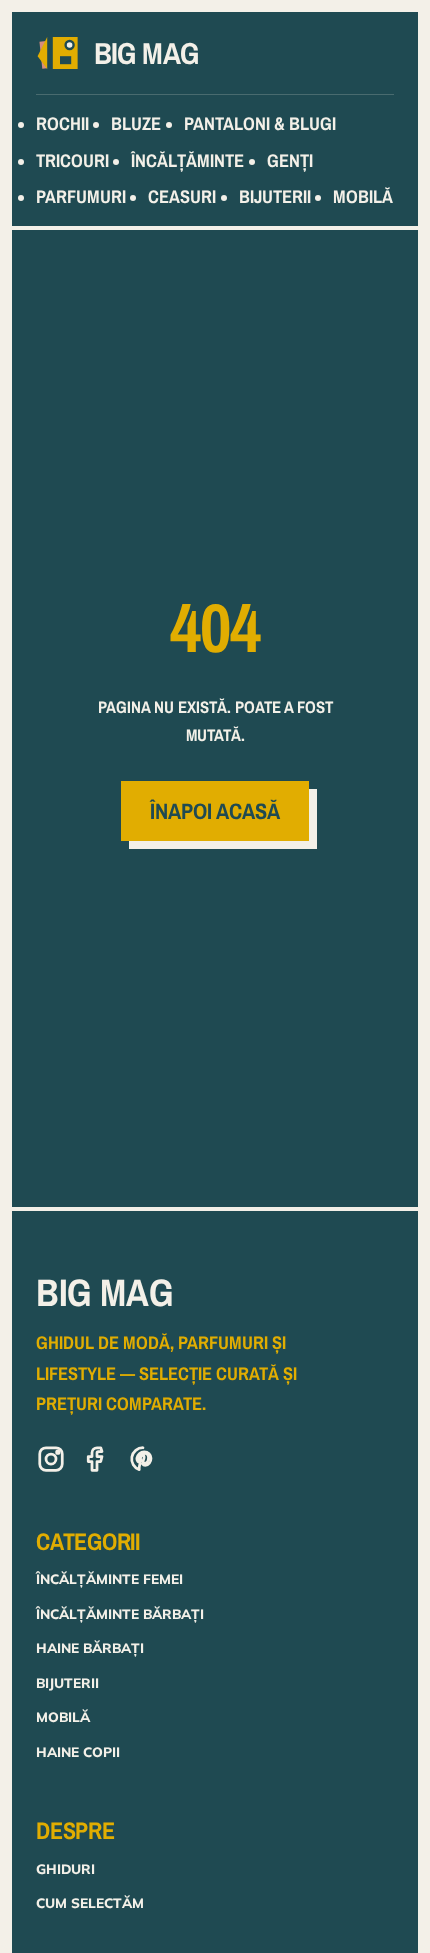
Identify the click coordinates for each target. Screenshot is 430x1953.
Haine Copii (78, 1751)
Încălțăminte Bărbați (120, 1613)
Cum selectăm (90, 1902)
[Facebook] (97, 1463)
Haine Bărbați (90, 1647)
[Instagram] (51, 1463)
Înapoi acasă (215, 811)
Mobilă (63, 1716)
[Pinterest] (143, 1463)
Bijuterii (67, 1682)
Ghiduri (65, 1868)
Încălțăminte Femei (109, 1578)
